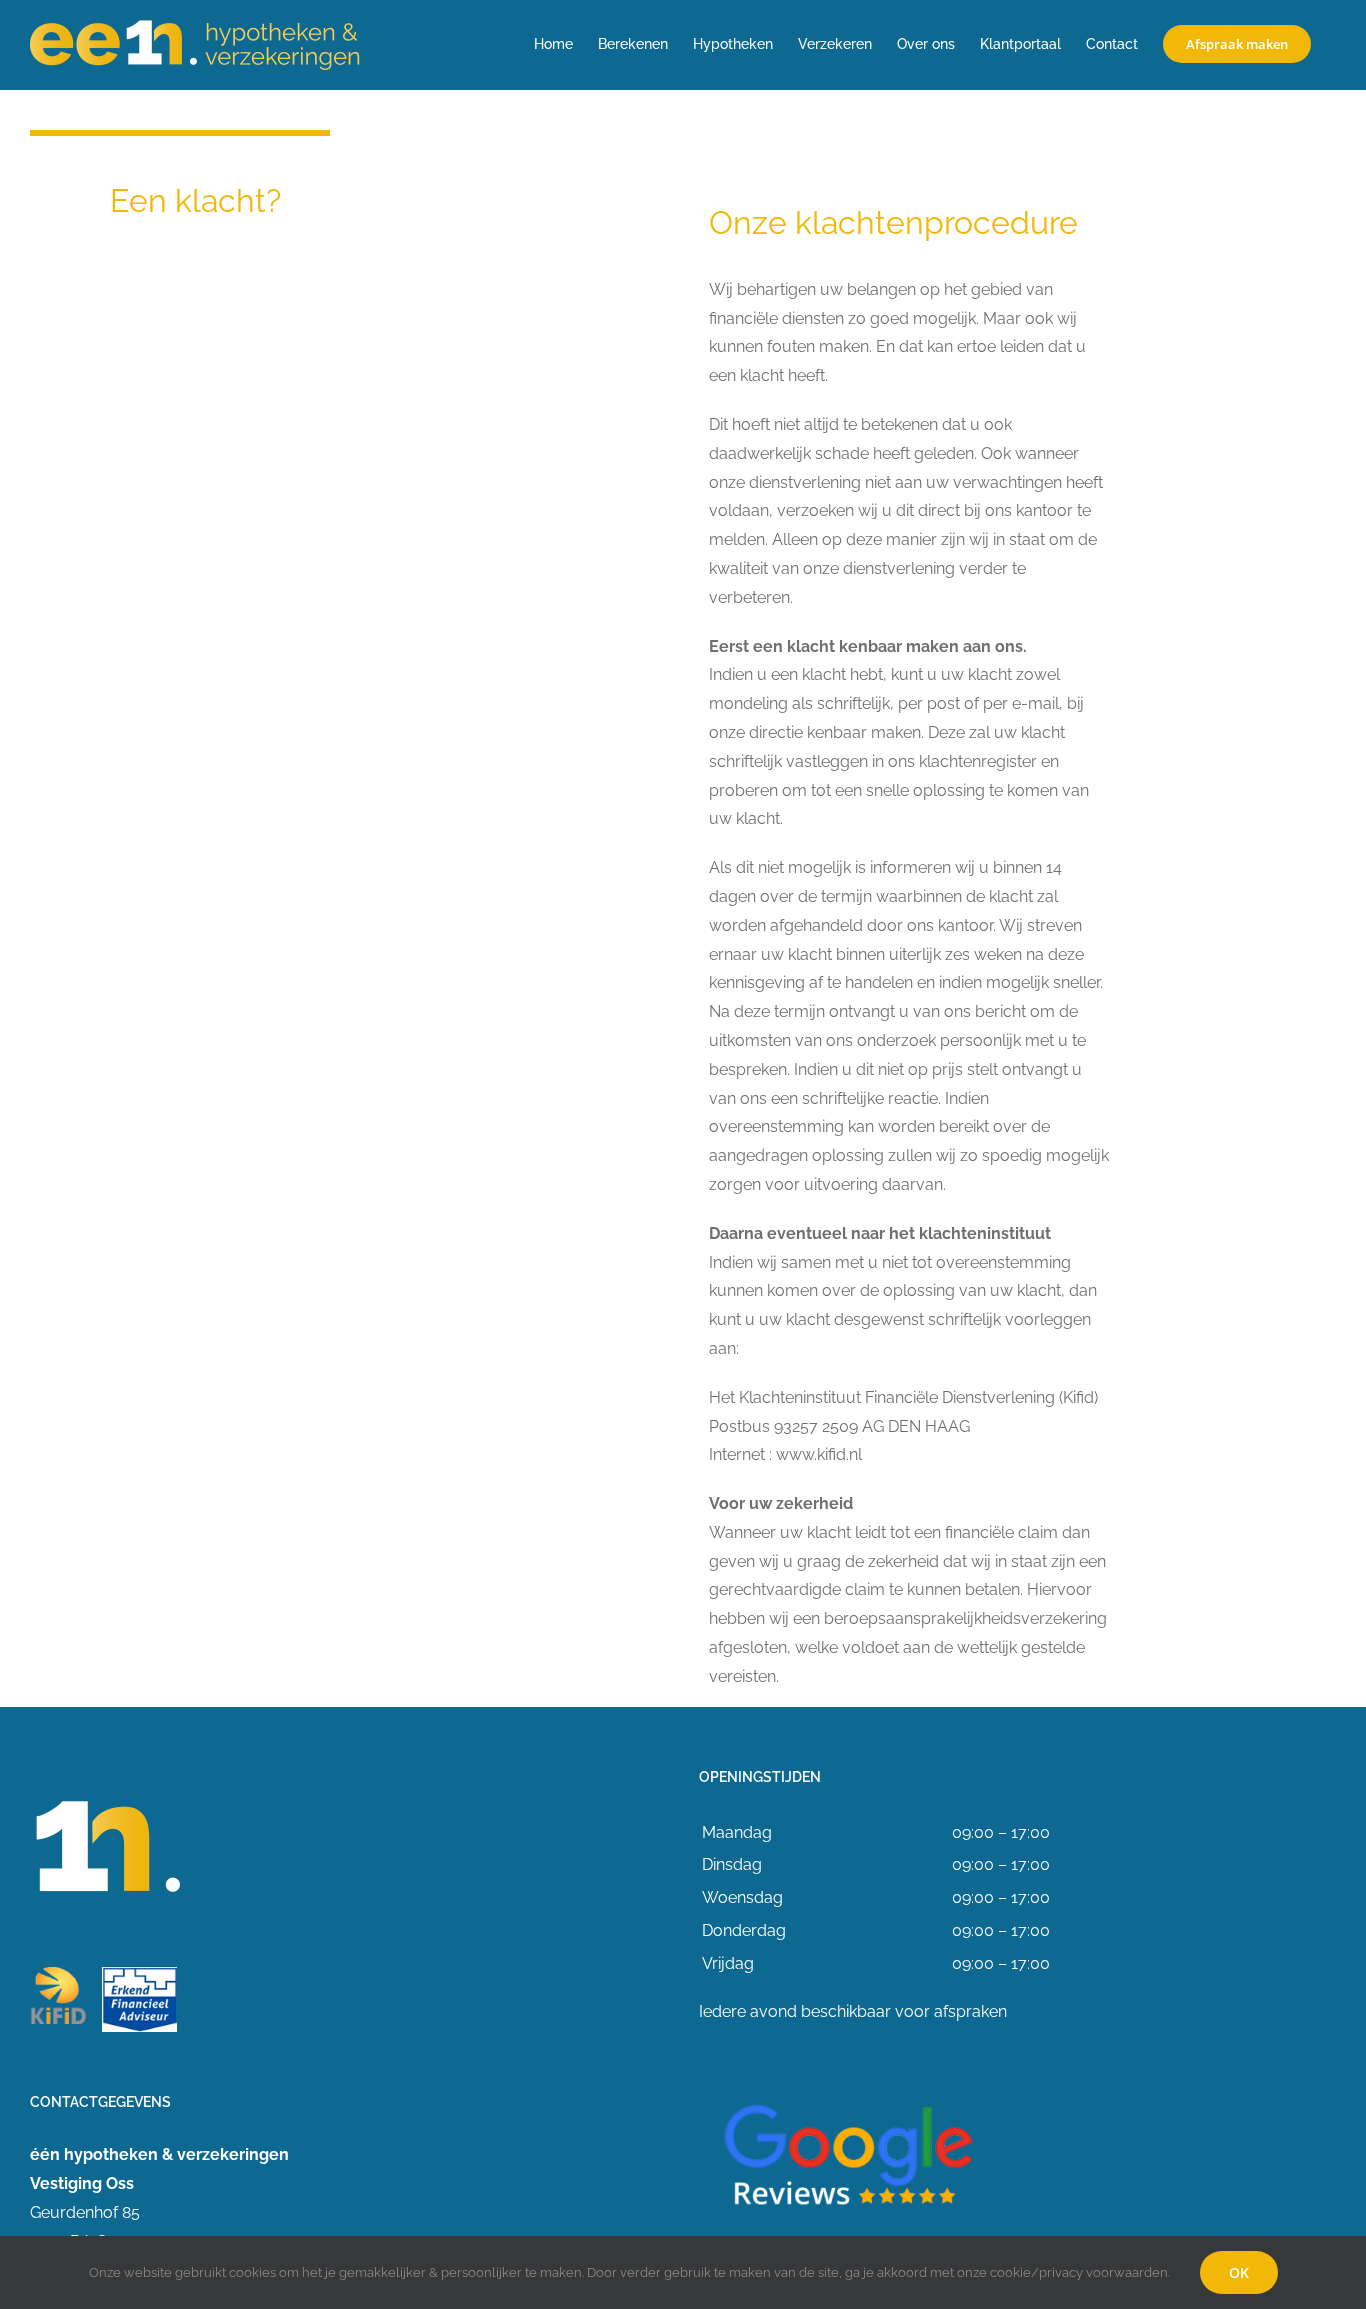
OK (1239, 2272)
